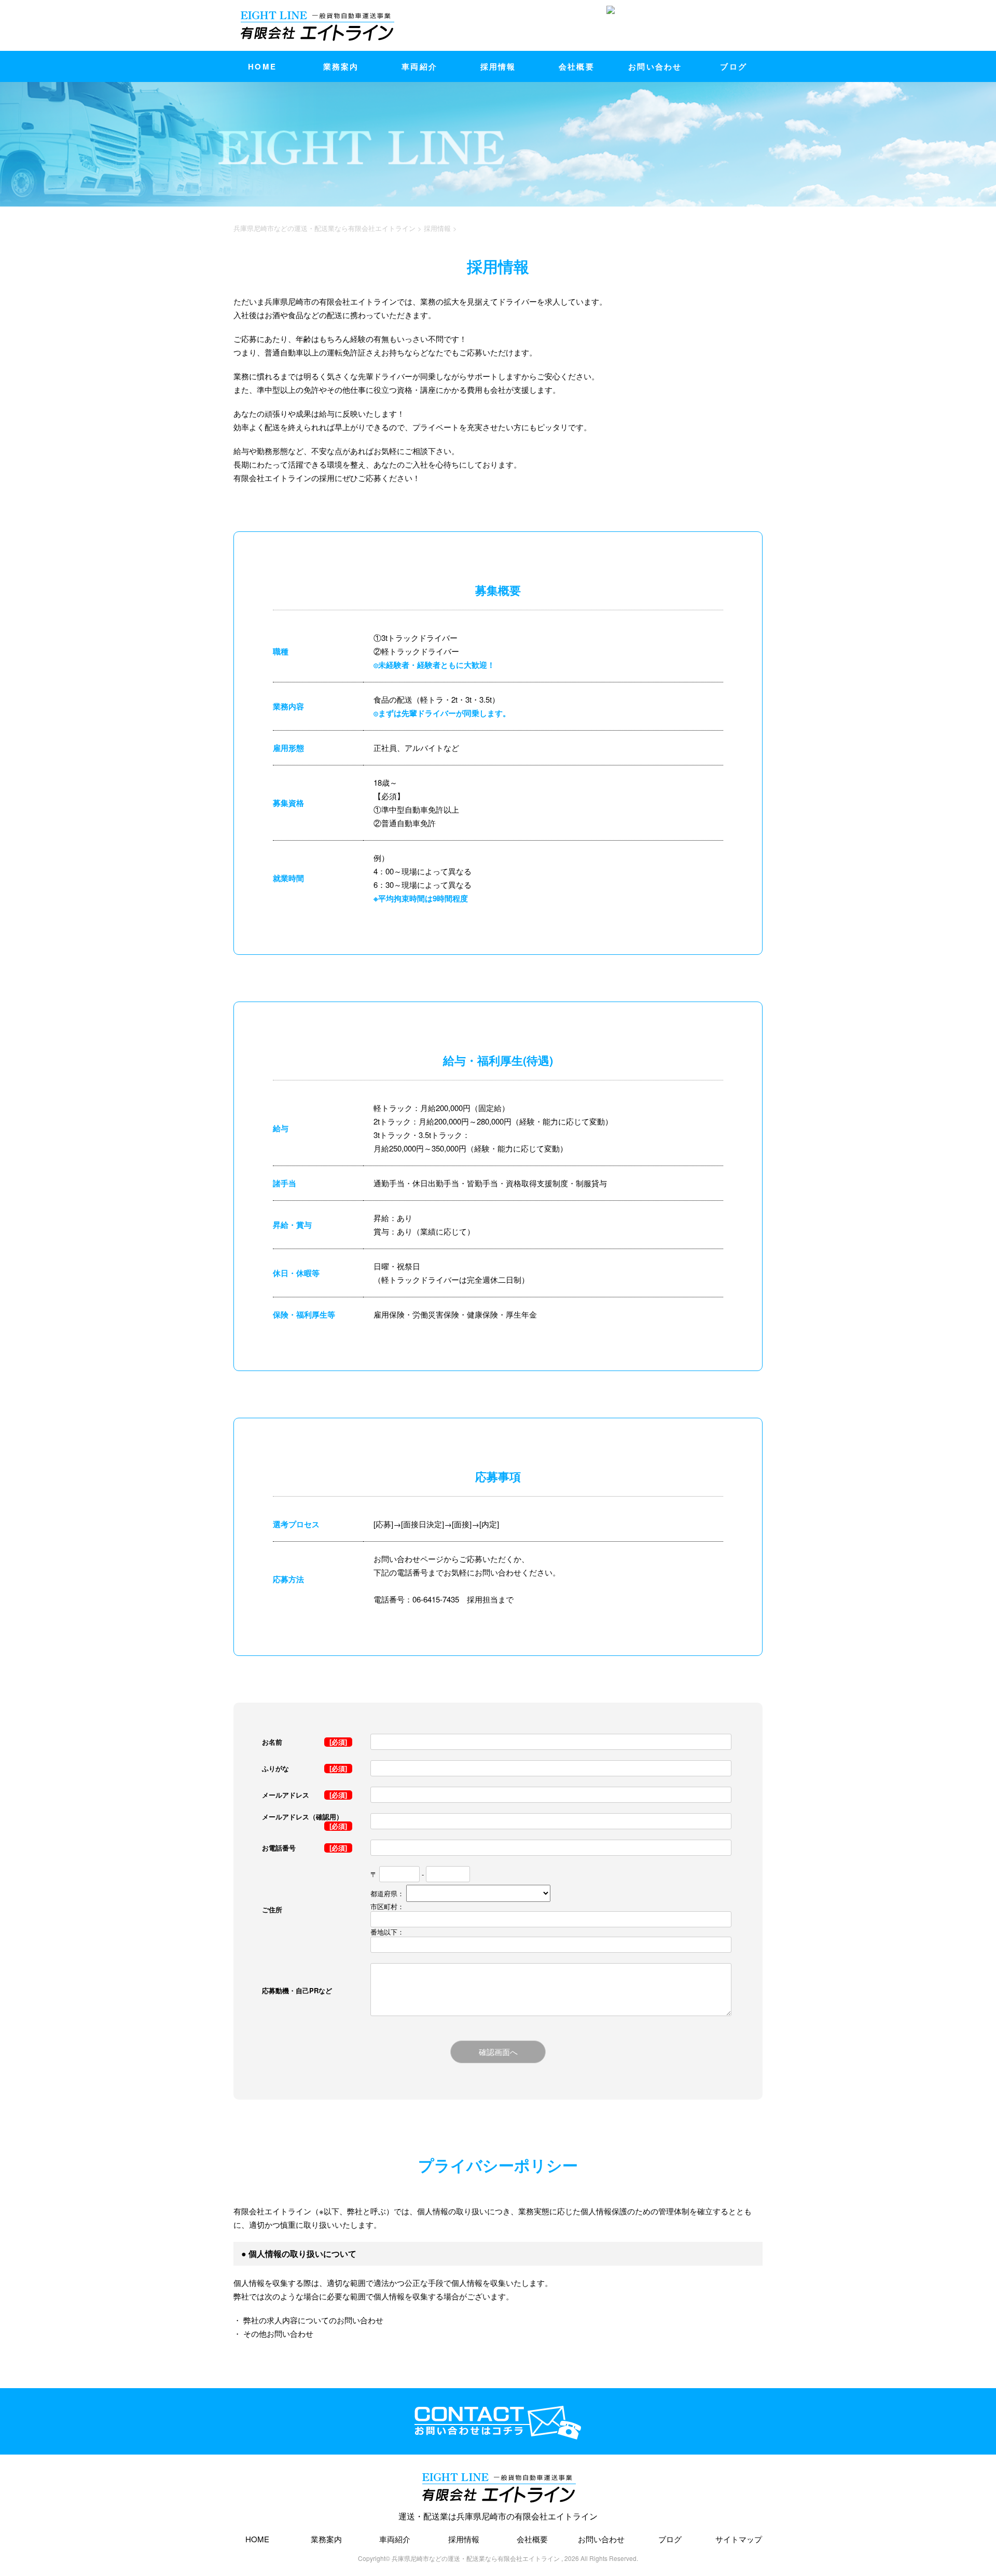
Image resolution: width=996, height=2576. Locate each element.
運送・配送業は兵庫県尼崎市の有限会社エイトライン (498, 2516)
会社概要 (577, 66)
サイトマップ (739, 2539)
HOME (262, 66)
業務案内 (341, 66)
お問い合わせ (655, 66)
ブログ (734, 66)
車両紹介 (419, 66)
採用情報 (498, 66)
